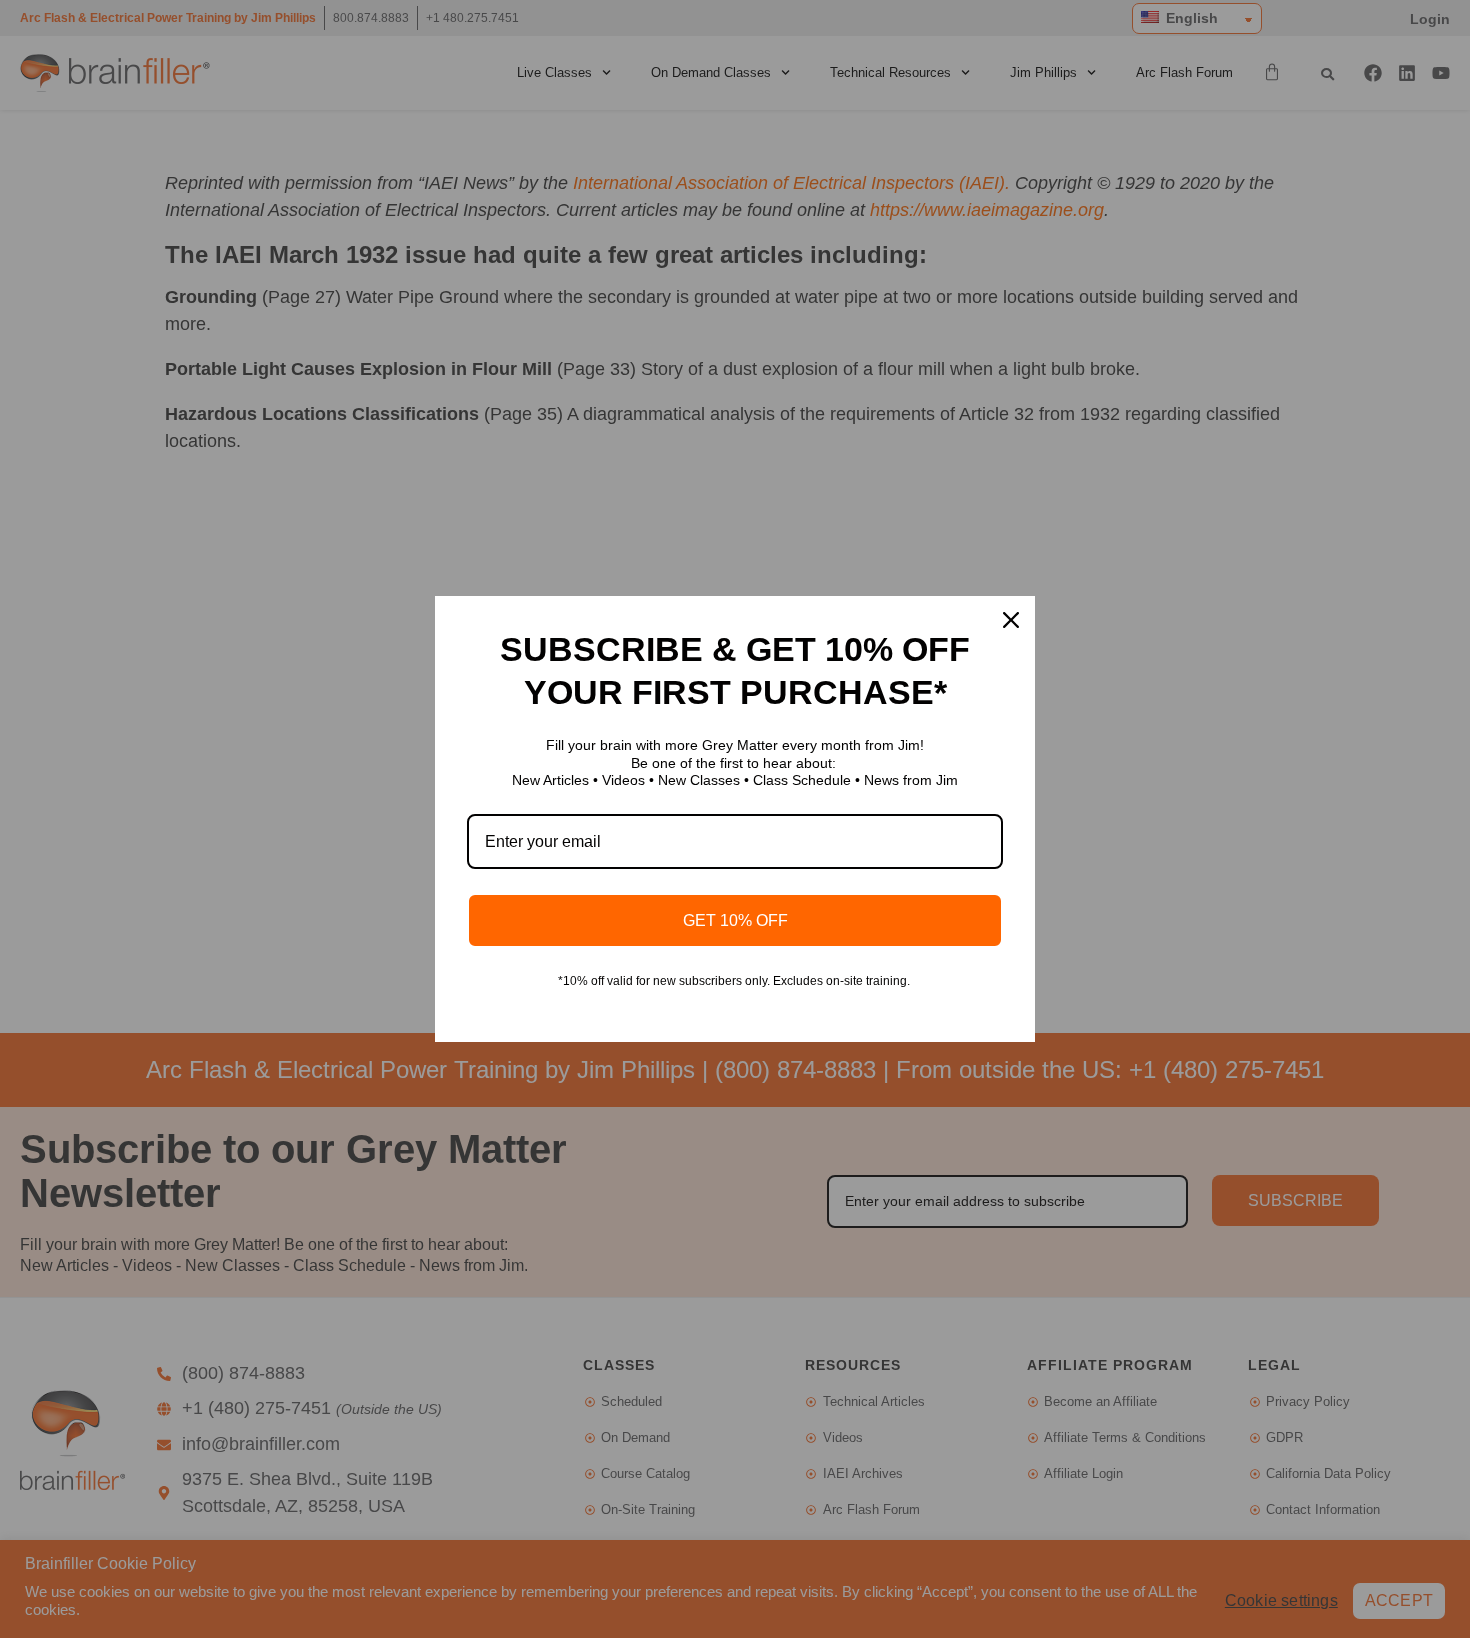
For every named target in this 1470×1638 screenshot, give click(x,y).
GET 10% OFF (735, 920)
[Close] (1011, 620)
